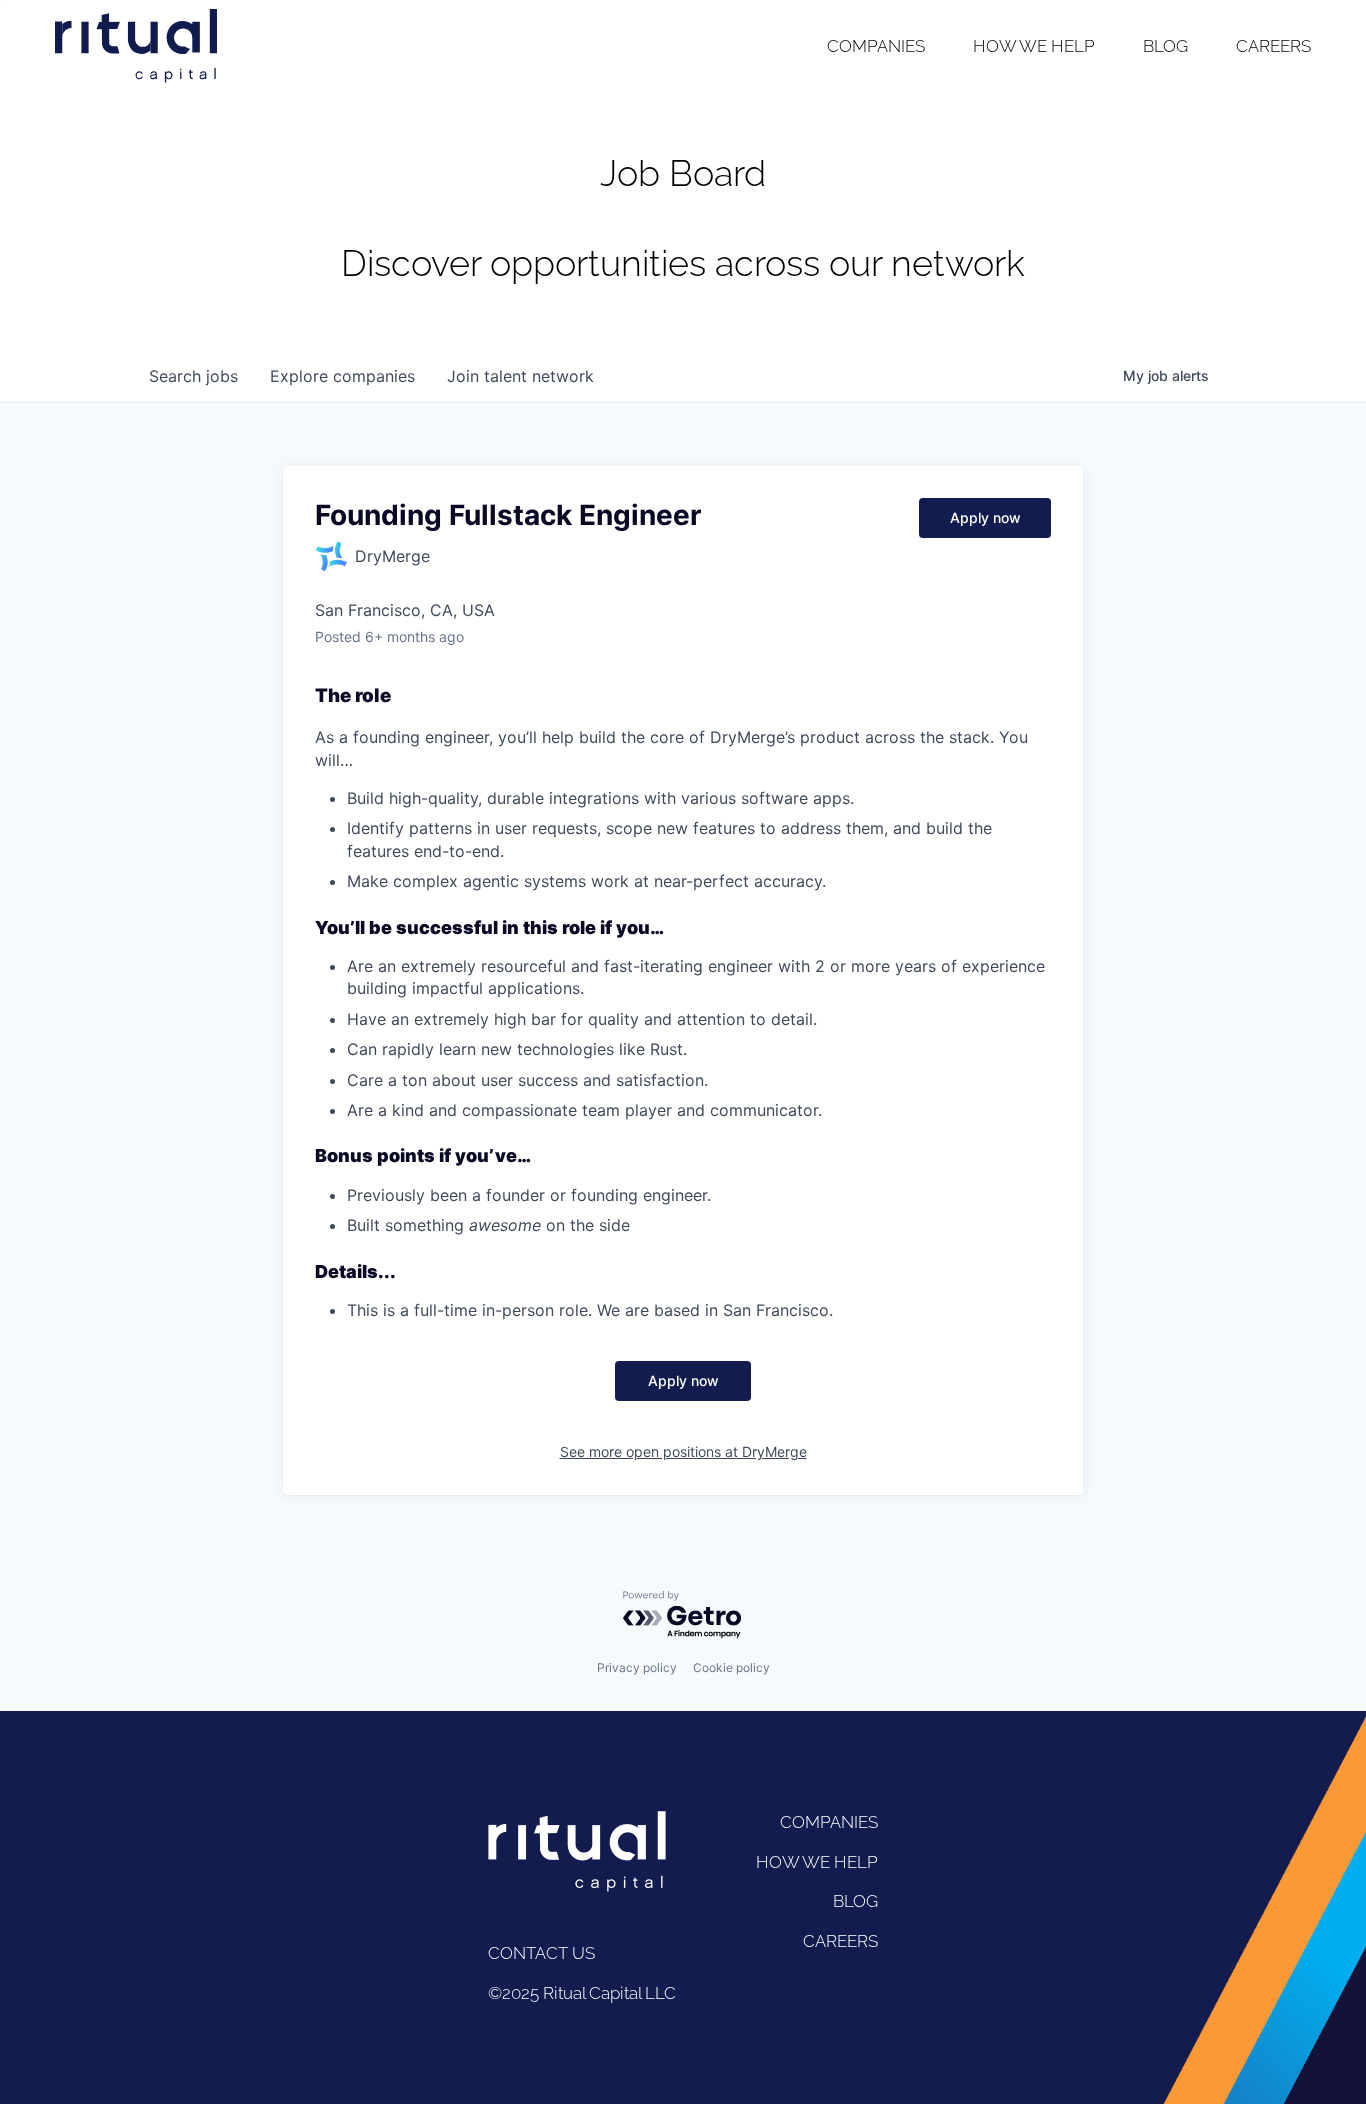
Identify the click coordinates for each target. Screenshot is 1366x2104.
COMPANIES (829, 1822)
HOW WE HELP (817, 1862)
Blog (1165, 46)
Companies (876, 46)
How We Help (1034, 46)
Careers (1273, 46)
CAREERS (840, 1941)
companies (342, 376)
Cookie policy (731, 1667)
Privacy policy (637, 1667)
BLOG (855, 1901)
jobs (193, 376)
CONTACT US (541, 1953)
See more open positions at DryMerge (683, 1451)
